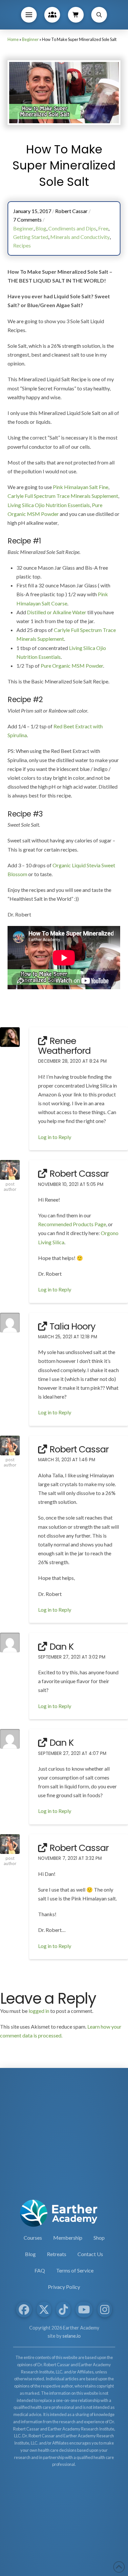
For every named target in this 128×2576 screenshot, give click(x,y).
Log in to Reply (55, 1137)
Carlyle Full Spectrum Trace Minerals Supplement (63, 496)
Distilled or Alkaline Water (57, 612)
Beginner (30, 39)
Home (13, 39)
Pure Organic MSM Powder (72, 666)
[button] (29, 15)
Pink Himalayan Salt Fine (81, 487)
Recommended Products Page (72, 1224)
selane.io (72, 2336)
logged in (39, 2011)
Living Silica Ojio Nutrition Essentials (49, 505)
